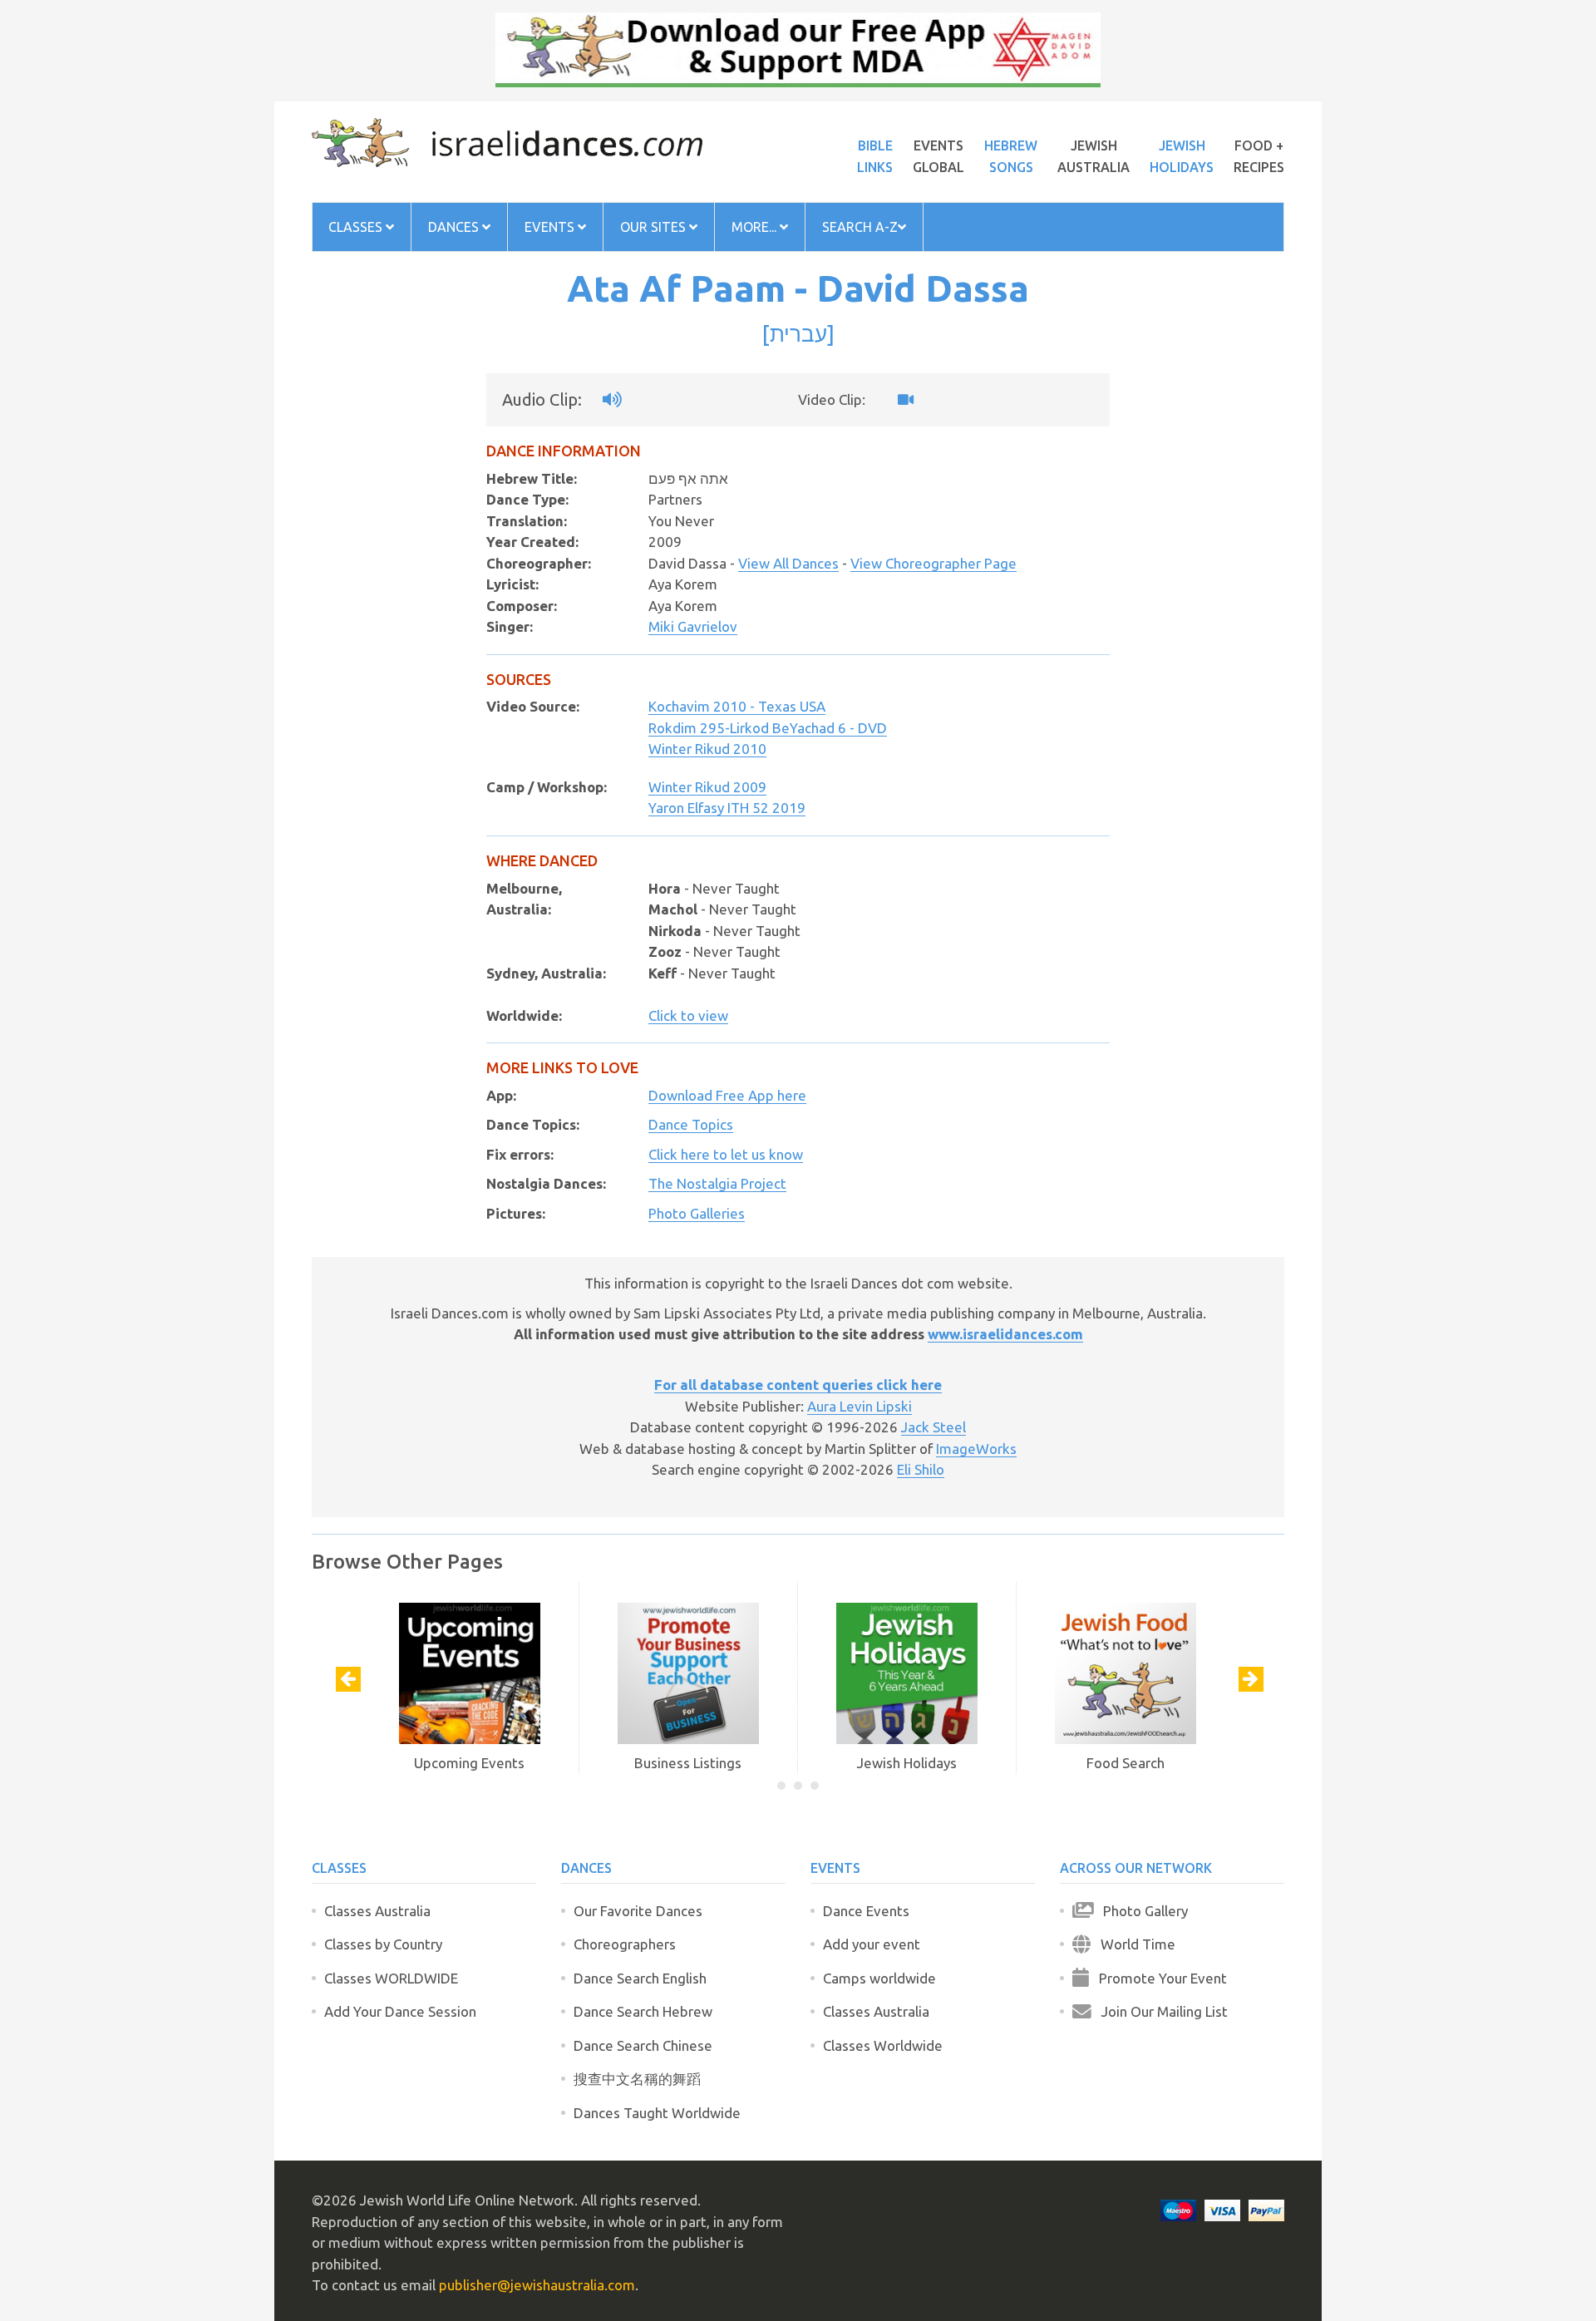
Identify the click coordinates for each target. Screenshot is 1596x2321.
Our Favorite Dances (638, 1911)
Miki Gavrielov (693, 626)
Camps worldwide (879, 1978)
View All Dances (788, 563)
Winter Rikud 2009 (707, 787)
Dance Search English (640, 1978)
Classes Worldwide (883, 2045)
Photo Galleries (697, 1213)
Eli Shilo (921, 1469)
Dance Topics (691, 1124)
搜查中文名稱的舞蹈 (637, 2079)
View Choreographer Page (933, 563)
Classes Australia (377, 1911)
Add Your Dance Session (400, 2011)
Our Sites (655, 227)
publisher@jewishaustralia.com (537, 2285)
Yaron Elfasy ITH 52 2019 (727, 808)
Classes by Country (383, 1944)
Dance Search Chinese (643, 2045)
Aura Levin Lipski (860, 1406)
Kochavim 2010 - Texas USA (737, 706)
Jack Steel (933, 1427)
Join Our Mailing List (1160, 2011)
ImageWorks (976, 1449)
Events (551, 227)
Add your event (872, 1944)
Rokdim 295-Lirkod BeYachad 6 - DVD (768, 728)
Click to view (688, 1015)
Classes (357, 227)
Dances (455, 227)
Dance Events (866, 1911)
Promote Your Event (1158, 1978)
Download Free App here (727, 1095)
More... (756, 227)
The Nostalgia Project (717, 1183)
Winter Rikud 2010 (707, 749)
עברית (798, 333)
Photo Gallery (1140, 1911)
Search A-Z (860, 227)
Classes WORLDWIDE (391, 1978)
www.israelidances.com (1005, 1334)
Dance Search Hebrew (643, 2011)
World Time (1133, 1944)
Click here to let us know (726, 1154)
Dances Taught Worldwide (657, 2113)
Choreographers (625, 1944)
